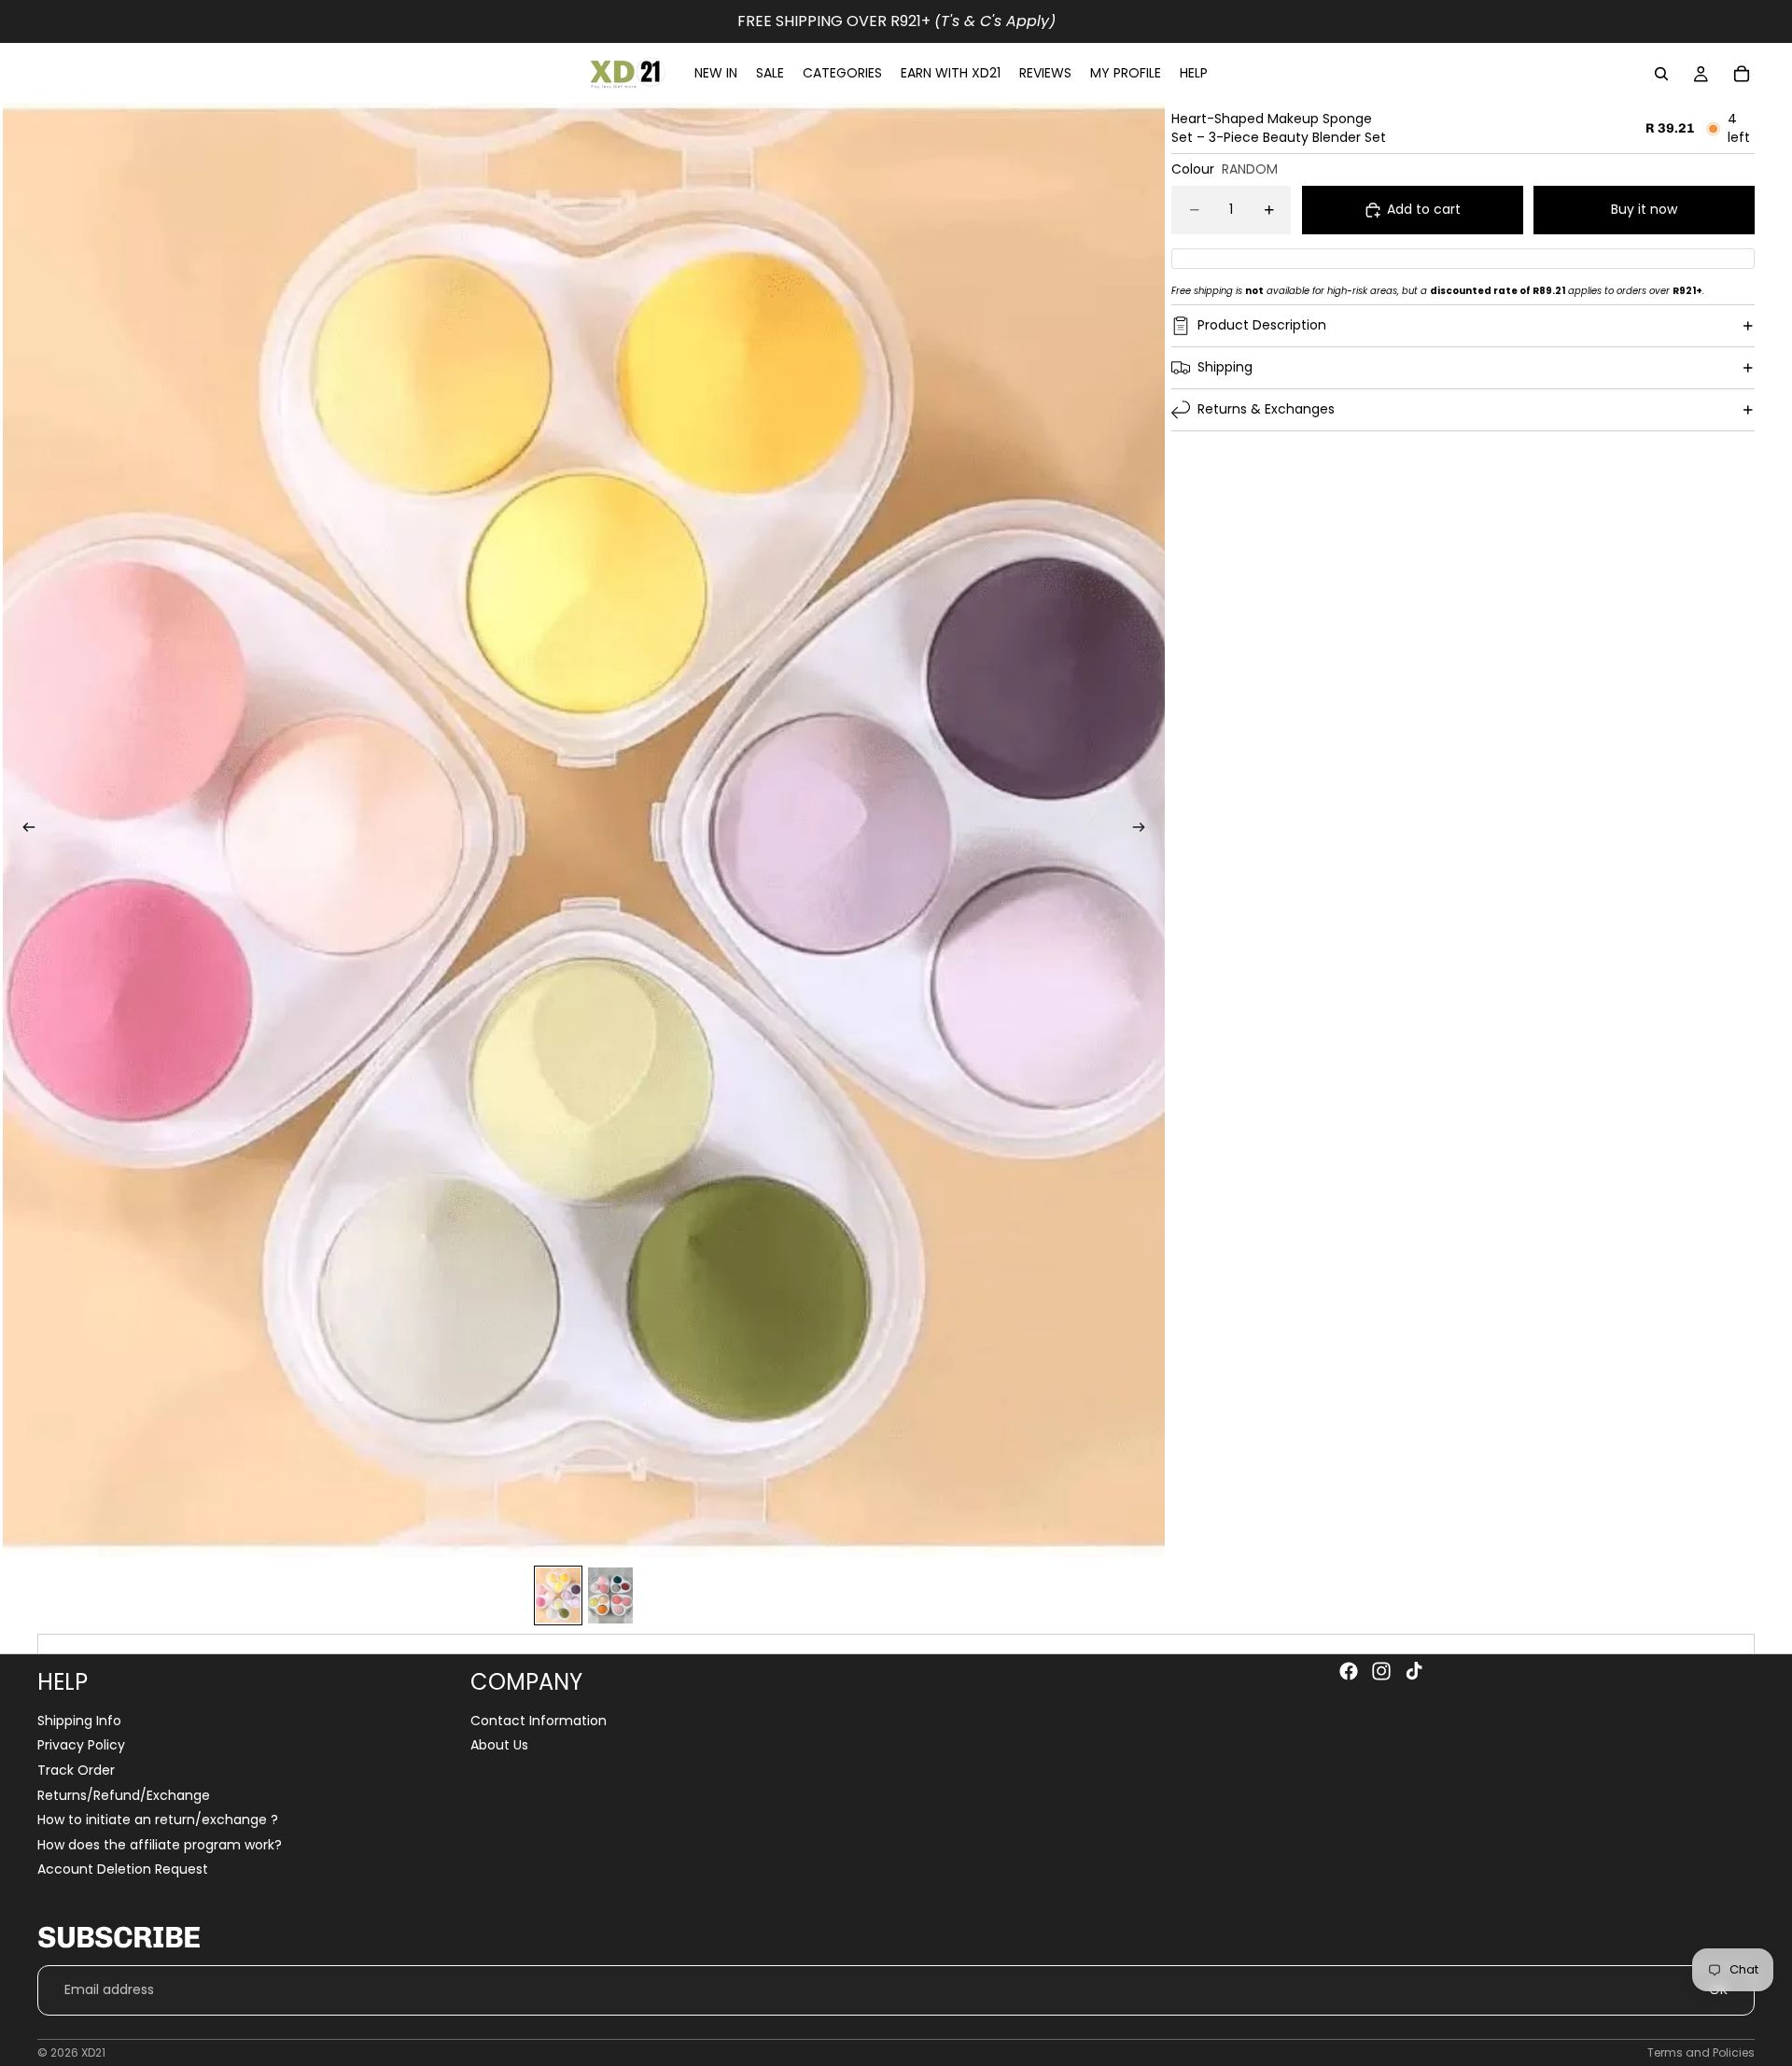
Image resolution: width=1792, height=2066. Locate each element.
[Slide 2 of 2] (610, 1595)
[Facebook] (1349, 1671)
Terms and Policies (1701, 2052)
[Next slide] (1144, 830)
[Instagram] (1381, 1671)
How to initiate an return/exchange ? (158, 1820)
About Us (499, 1746)
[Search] (1661, 74)
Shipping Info (79, 1721)
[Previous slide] (23, 830)
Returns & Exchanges (1266, 409)
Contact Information (539, 1721)
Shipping (1225, 367)
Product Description (1262, 325)
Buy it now (1644, 209)
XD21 (93, 2052)
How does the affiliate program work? (160, 1845)
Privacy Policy (81, 1746)
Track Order (76, 1770)
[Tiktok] (1414, 1671)
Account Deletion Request (123, 1870)
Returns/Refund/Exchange (124, 1795)
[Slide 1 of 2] (558, 1595)
